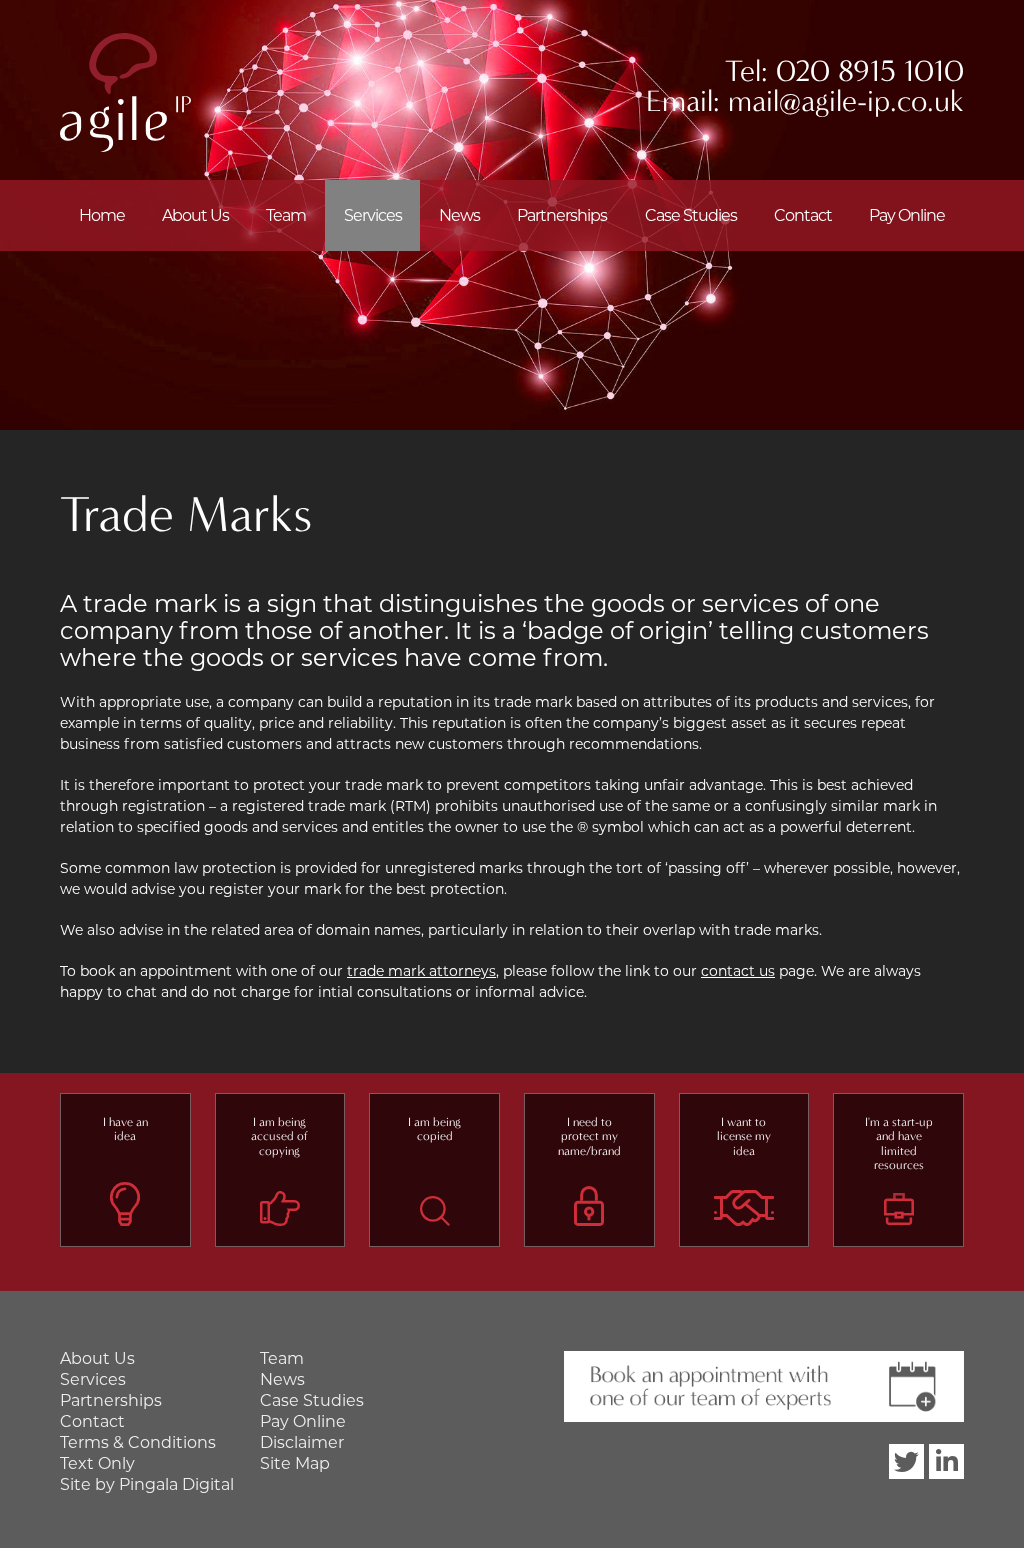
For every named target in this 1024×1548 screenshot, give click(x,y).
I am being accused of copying (279, 1136)
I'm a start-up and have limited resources (899, 1143)
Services (373, 215)
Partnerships (562, 215)
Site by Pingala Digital (147, 1484)
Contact (803, 215)
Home (102, 215)
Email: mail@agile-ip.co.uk (805, 101)
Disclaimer (302, 1442)
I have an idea (125, 1129)
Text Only (97, 1463)
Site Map (295, 1463)
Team (286, 215)
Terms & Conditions (138, 1442)
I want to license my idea (744, 1136)
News (459, 215)
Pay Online (907, 215)
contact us (738, 971)
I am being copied (434, 1129)
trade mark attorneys (421, 971)
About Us (195, 215)
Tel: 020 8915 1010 (844, 71)
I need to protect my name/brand (589, 1136)
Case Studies (691, 215)
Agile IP (125, 92)
